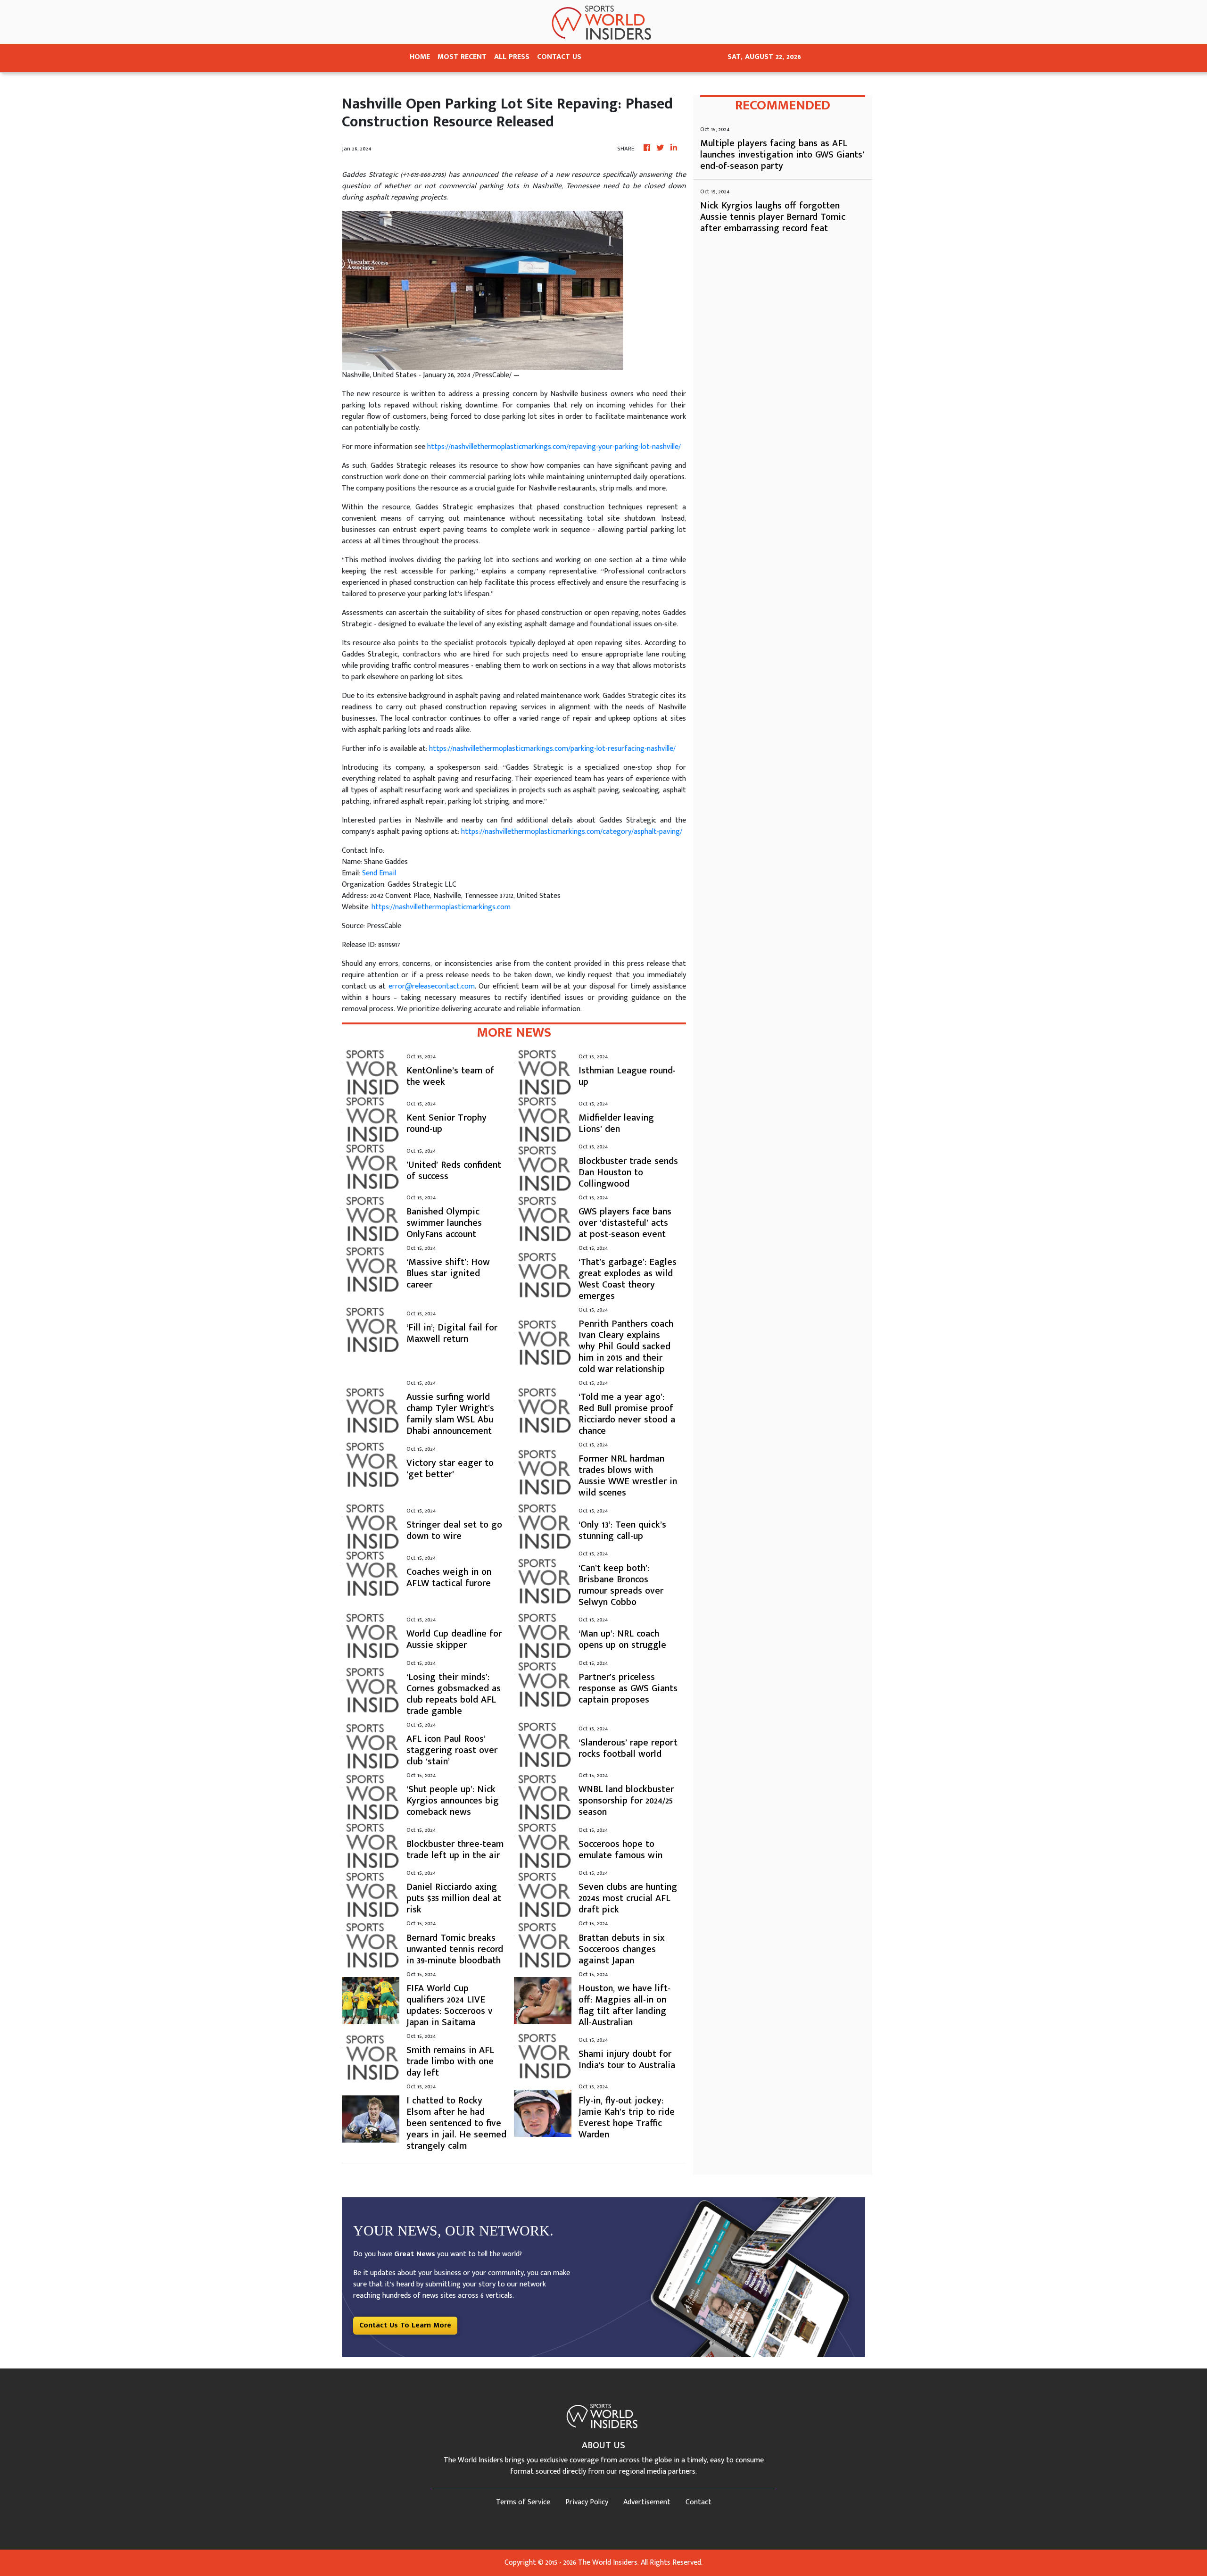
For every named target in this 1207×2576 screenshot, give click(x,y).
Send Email (379, 873)
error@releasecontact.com (432, 986)
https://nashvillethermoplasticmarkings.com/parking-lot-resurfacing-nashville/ (552, 749)
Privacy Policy (587, 2502)
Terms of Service (523, 2502)
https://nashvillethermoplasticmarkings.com (441, 907)
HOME (420, 57)
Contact (699, 2502)
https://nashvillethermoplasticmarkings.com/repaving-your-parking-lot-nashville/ (554, 447)
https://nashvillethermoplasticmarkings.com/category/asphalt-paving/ (572, 832)
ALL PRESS (512, 57)
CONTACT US (559, 57)
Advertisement (647, 2502)
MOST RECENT (462, 57)
